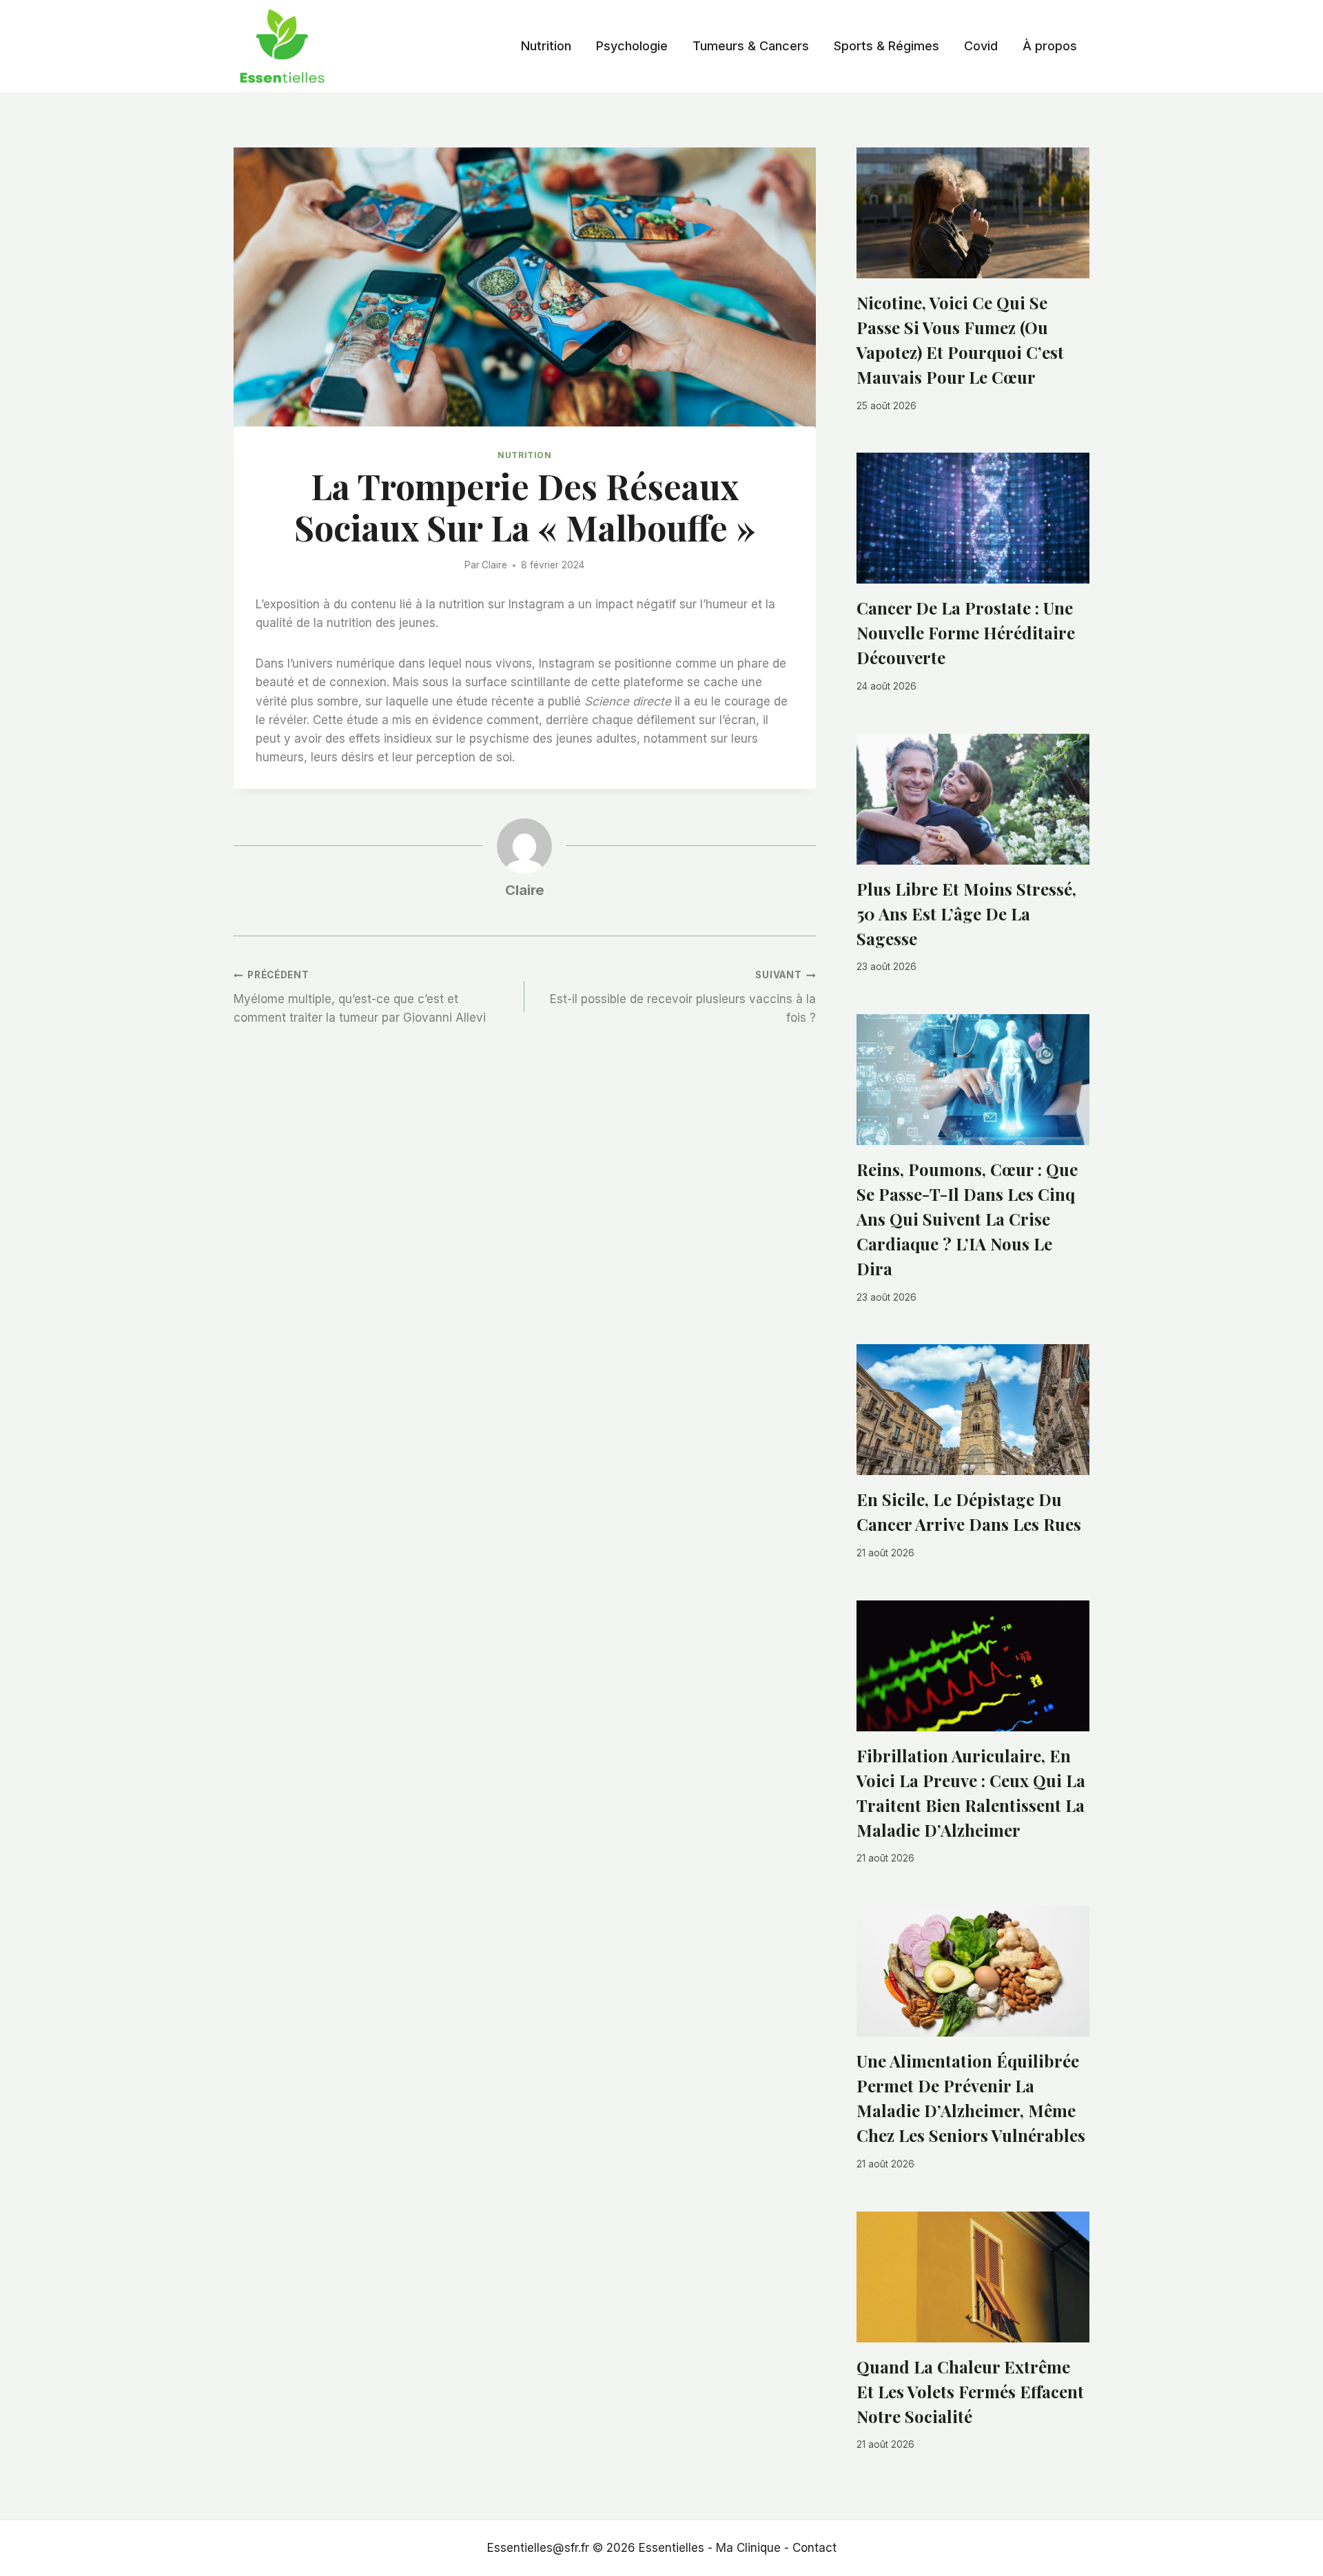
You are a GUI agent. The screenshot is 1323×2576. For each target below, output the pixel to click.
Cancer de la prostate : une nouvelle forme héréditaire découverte (966, 632)
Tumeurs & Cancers (751, 46)
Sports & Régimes (886, 46)
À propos (1050, 46)
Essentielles (671, 2548)
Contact (814, 2548)
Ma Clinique (748, 2548)
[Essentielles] (282, 46)
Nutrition (546, 46)
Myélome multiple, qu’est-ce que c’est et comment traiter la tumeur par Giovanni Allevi (360, 997)
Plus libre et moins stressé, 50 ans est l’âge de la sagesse (966, 914)
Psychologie (632, 46)
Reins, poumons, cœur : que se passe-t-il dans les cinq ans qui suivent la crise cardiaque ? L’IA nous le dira (967, 1219)
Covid (981, 46)
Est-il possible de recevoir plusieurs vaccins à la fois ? (683, 997)
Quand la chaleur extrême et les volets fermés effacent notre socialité (970, 2391)
